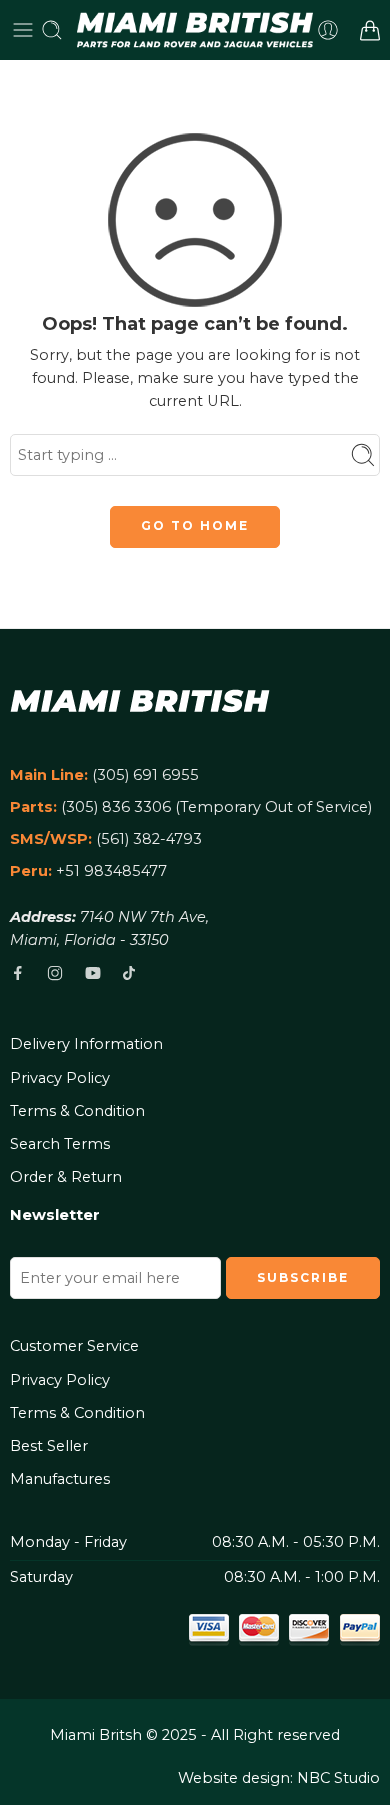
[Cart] (370, 30)
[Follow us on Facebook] (18, 973)
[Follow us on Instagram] (55, 973)
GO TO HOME (195, 525)
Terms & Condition (77, 1111)
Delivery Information (86, 1044)
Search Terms (60, 1144)
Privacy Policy (60, 1078)
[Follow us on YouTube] (93, 973)
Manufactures (60, 1479)
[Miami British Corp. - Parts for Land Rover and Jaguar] (195, 30)
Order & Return (66, 1177)
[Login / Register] (328, 30)
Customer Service (74, 1346)
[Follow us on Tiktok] (129, 973)
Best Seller (49, 1446)
